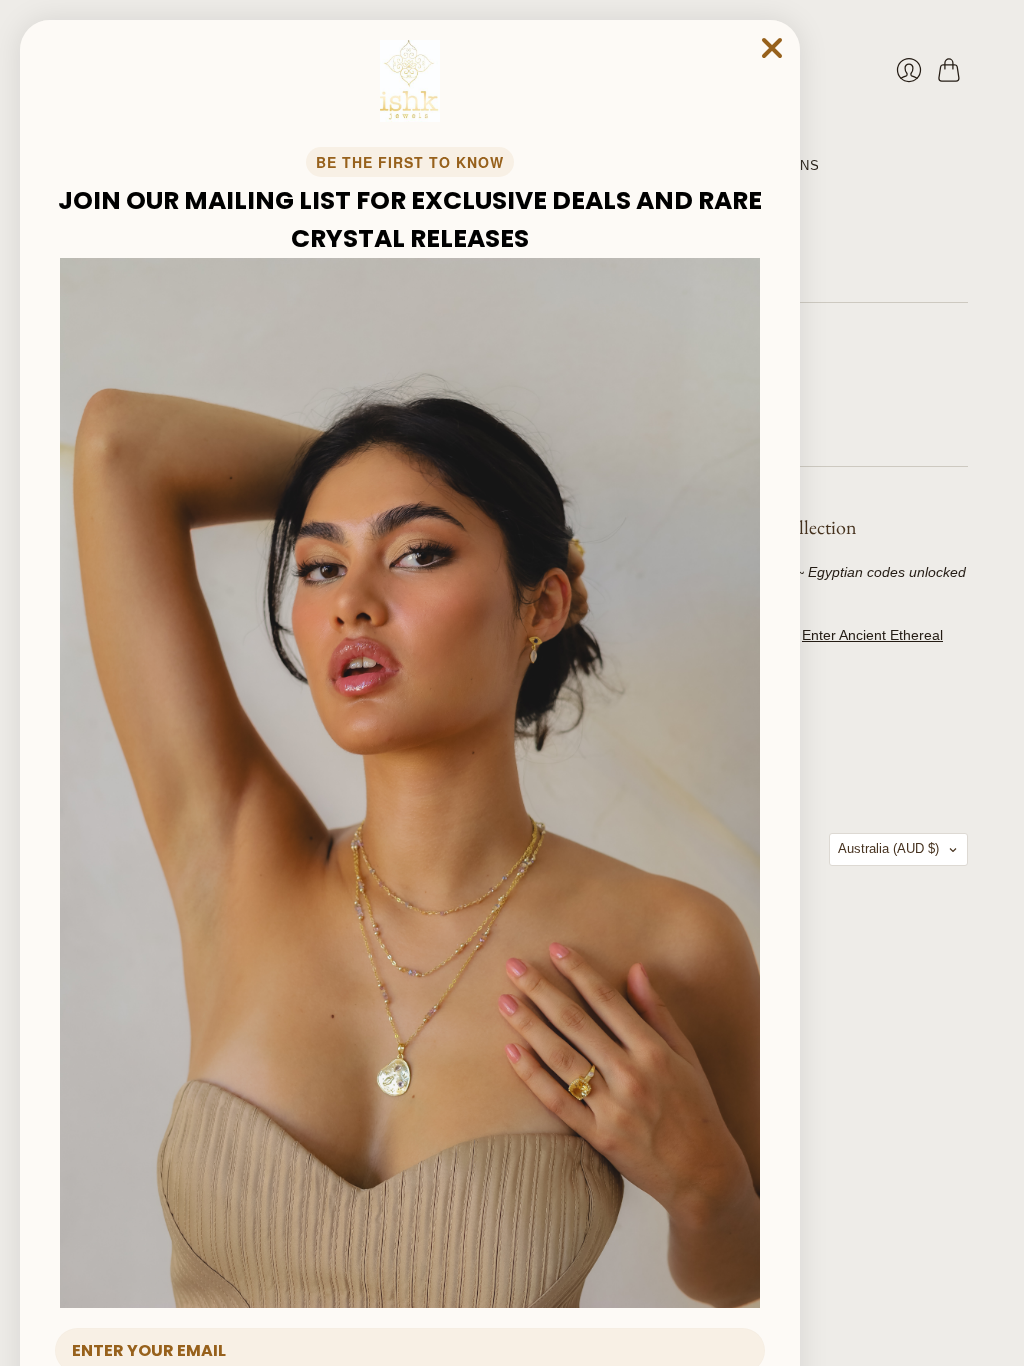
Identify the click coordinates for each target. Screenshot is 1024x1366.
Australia (888, 848)
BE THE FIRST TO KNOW (410, 162)
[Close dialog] (772, 48)
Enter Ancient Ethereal (872, 635)
